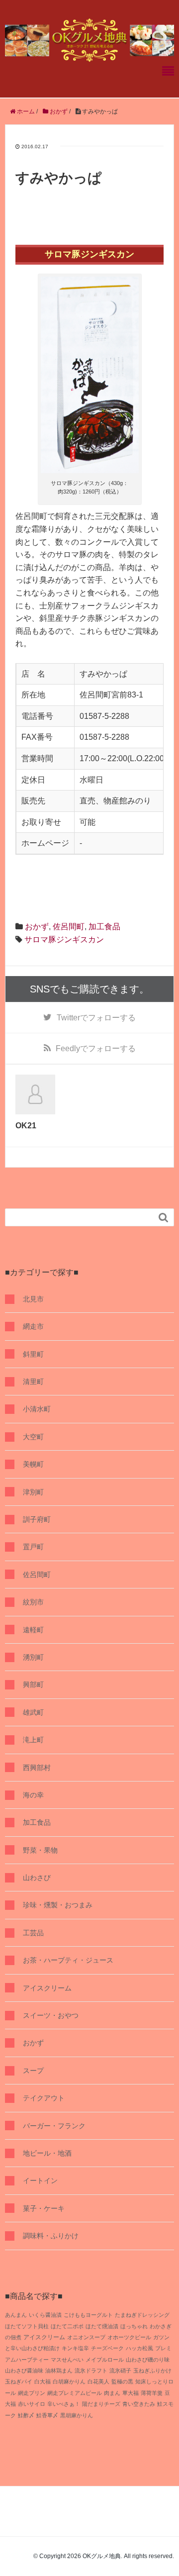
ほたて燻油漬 (102, 2326)
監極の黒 (122, 2381)
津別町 (33, 1492)
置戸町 (33, 1547)
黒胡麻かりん (77, 2415)
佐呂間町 (69, 927)
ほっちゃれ (134, 2326)
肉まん (112, 2393)
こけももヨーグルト (88, 2315)
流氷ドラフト (91, 2371)
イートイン (40, 2180)
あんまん (16, 2315)
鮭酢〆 (26, 2415)
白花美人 (98, 2381)
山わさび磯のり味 (148, 2360)
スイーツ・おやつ (51, 2015)
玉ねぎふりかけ (152, 2371)
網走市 (33, 1326)
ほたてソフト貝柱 (27, 2326)
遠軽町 (33, 1630)
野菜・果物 (40, 1850)
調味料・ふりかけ (51, 2236)
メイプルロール (105, 2360)
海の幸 (33, 1795)
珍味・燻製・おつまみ (58, 1905)
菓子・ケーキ (44, 2208)
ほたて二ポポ (67, 2326)
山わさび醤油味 (24, 2371)
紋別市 (33, 1602)
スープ (33, 2071)
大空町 (33, 1437)
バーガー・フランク (54, 2126)
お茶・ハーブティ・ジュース (68, 1960)
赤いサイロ (32, 2404)
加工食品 (104, 927)
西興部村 (37, 1768)
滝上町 (33, 1740)
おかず (37, 927)
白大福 (43, 2381)
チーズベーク (107, 2348)
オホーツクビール (129, 2337)
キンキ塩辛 (75, 2348)
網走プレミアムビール (75, 2393)
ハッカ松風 (139, 2348)
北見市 (33, 1299)
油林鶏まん (59, 2371)
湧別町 (33, 1657)
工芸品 (33, 1933)
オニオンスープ (86, 2337)
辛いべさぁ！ (64, 2404)
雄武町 (33, 1712)
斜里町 (33, 1354)
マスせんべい (67, 2360)
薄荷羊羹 (152, 2393)
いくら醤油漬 (45, 2315)
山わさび (37, 1878)
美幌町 (33, 1464)
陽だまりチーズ (101, 2404)
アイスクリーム (47, 1988)
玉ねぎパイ (19, 2381)
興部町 (33, 1684)
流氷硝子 (120, 2371)
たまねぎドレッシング (142, 2315)
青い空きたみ (139, 2404)
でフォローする (96, 1018)
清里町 (33, 1382)
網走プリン (32, 2393)
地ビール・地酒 (47, 2153)
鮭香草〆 (47, 2415)
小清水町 (37, 1409)
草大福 (131, 2393)
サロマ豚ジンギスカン (64, 940)
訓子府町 (37, 1519)
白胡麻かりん (69, 2381)
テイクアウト (44, 2098)
